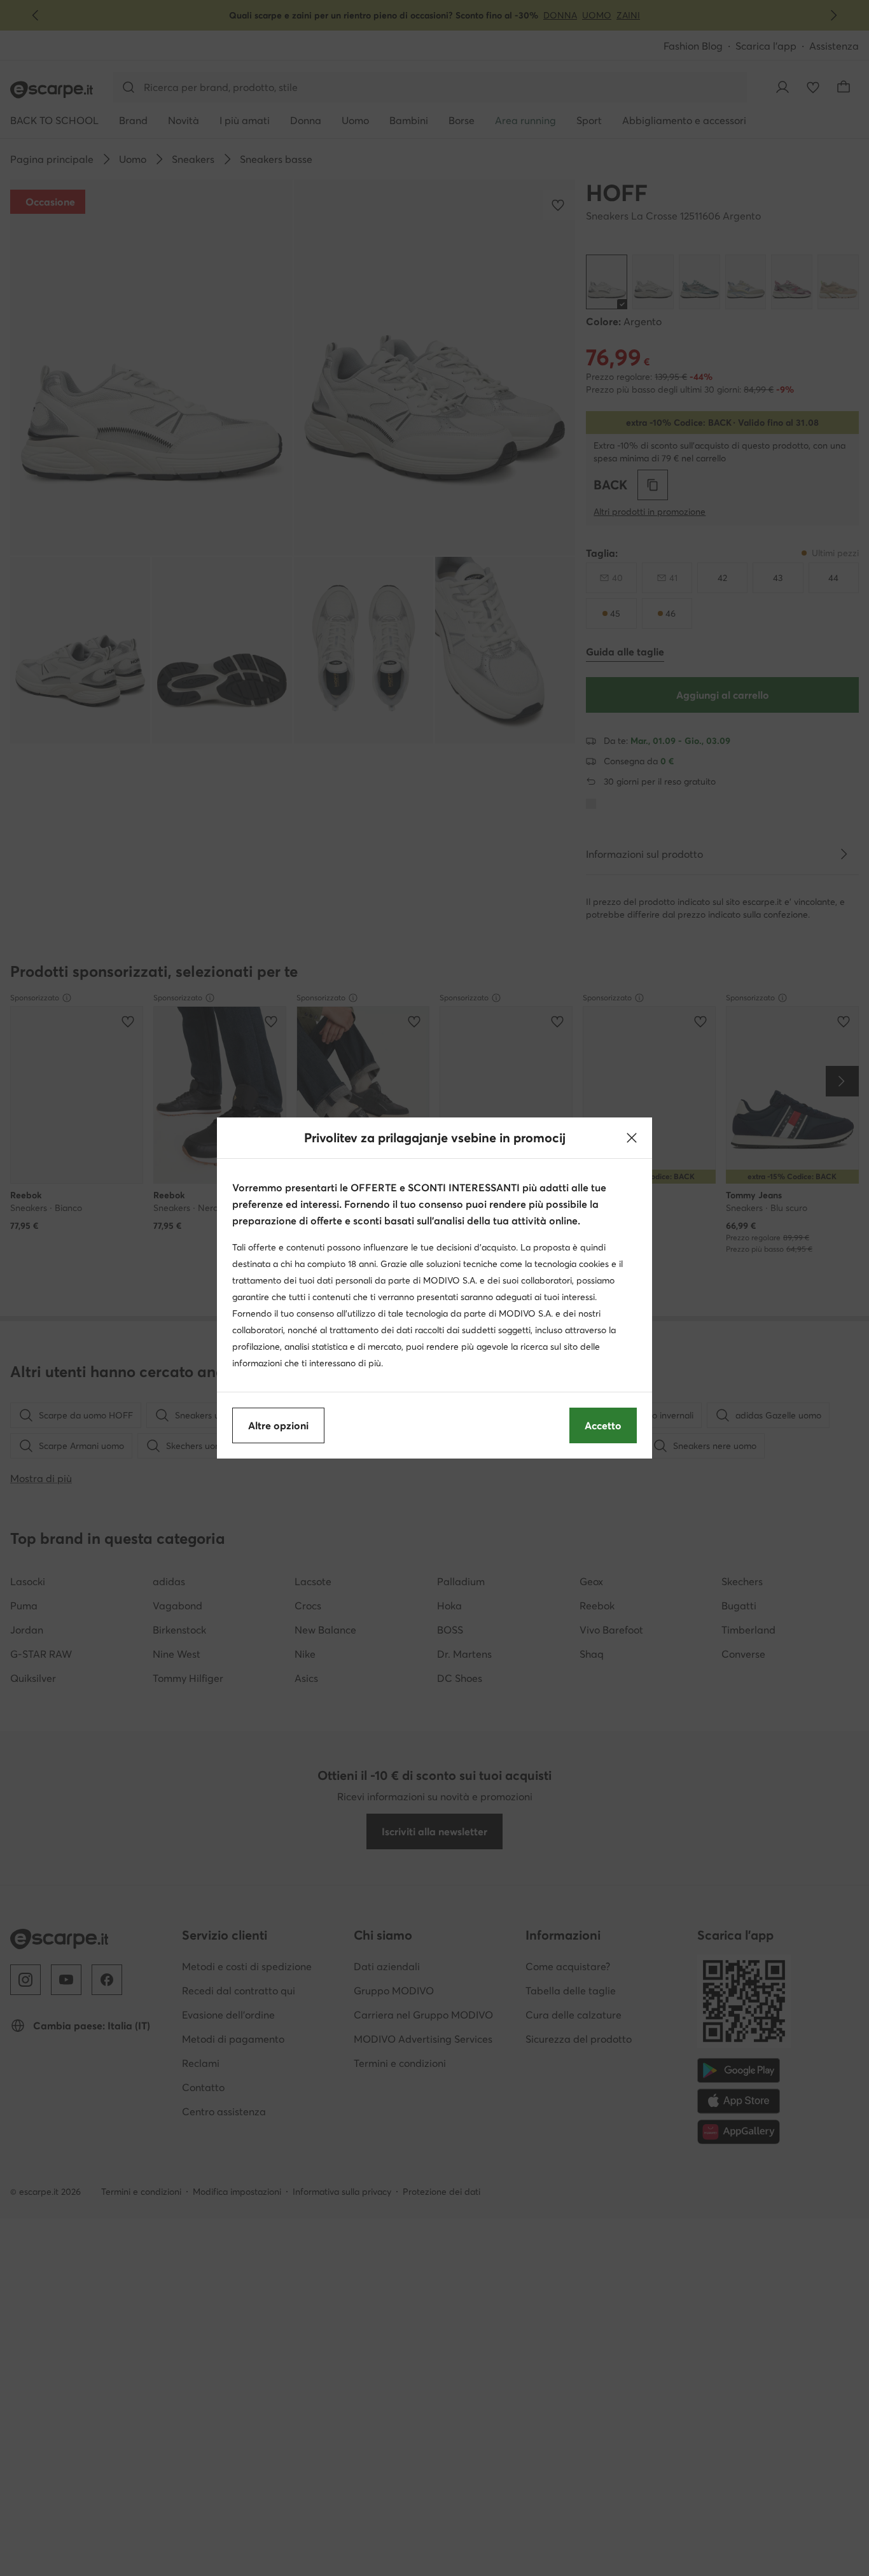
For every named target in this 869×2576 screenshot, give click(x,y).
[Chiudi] (632, 1138)
